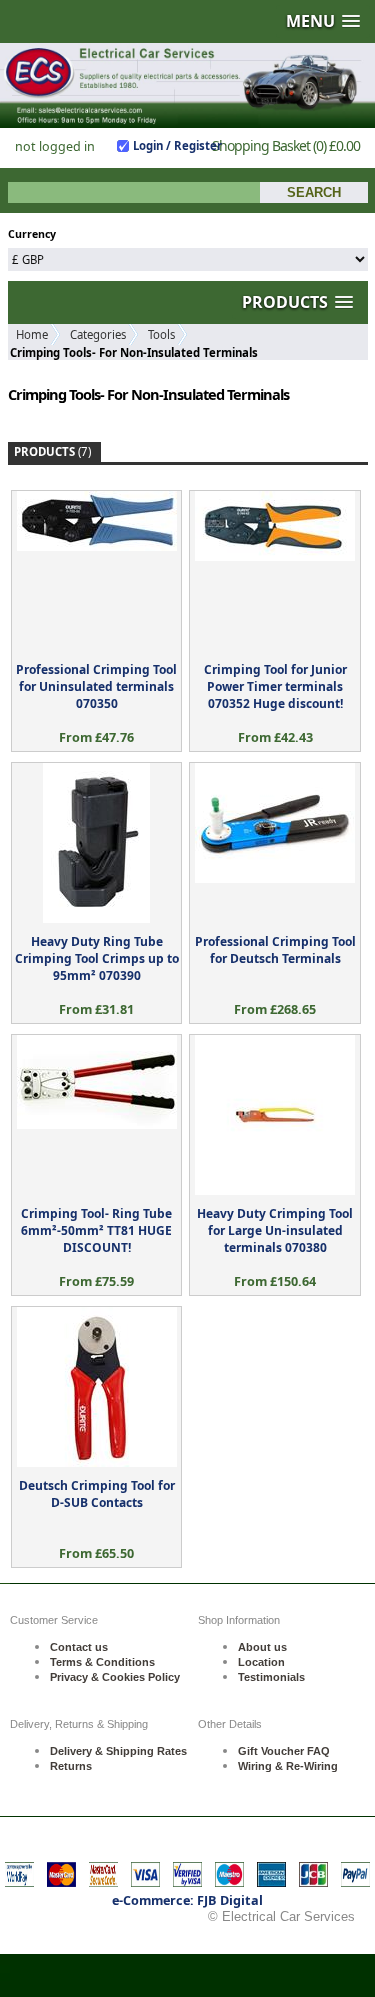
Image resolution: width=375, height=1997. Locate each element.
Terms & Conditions (102, 1662)
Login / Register (177, 145)
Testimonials (271, 1677)
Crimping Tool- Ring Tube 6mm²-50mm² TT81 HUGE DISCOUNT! (96, 1230)
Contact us (79, 1647)
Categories (98, 334)
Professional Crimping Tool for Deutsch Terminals (275, 950)
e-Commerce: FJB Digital (187, 1900)
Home (32, 334)
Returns (71, 1766)
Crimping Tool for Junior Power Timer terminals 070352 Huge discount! (275, 686)
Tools (161, 334)
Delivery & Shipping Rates (118, 1751)
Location (261, 1662)
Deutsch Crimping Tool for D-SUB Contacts (97, 1494)
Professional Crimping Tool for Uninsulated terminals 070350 (96, 686)
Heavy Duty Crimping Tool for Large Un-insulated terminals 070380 (275, 1230)
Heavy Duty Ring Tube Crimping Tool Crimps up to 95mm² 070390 (97, 958)
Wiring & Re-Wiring (288, 1766)
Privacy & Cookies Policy (115, 1677)
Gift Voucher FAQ (284, 1751)
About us (262, 1647)
